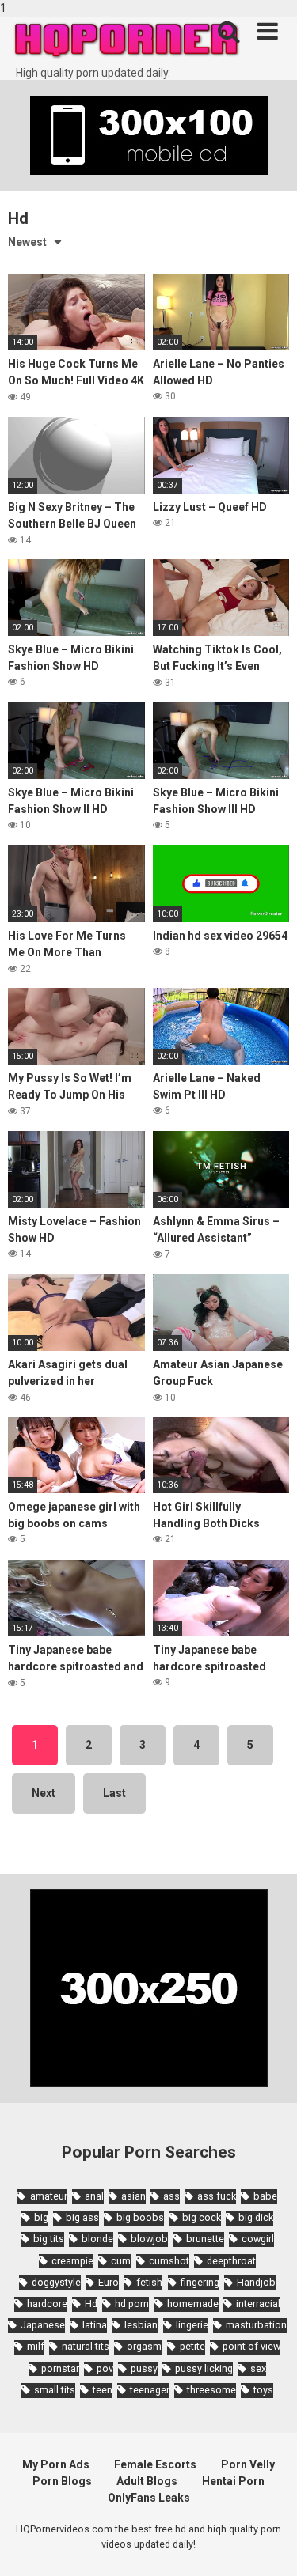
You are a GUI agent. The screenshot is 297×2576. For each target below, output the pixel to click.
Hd (91, 2304)
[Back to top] (268, 2547)
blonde (97, 2239)
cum (121, 2261)
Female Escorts (155, 2464)
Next (44, 1793)
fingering (200, 2282)
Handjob (256, 2282)
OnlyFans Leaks (149, 2498)
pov (105, 2368)
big (41, 2217)
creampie (72, 2261)
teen (103, 2390)
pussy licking (204, 2368)
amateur (48, 2196)
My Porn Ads (56, 2464)
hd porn (132, 2304)
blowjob (149, 2239)
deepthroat (231, 2261)
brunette (205, 2239)
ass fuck (217, 2196)
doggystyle (56, 2282)
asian (133, 2196)
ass (171, 2196)
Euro (109, 2282)
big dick (256, 2217)
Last (114, 1793)
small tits (55, 2390)
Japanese (43, 2325)
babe (265, 2196)
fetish (149, 2282)
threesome (211, 2390)
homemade (193, 2304)
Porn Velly (248, 2464)
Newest (27, 242)
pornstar (60, 2368)
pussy (144, 2368)
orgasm (144, 2346)
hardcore (47, 2304)
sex (258, 2368)
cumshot (169, 2261)
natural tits (86, 2346)
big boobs (140, 2217)
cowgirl (258, 2239)
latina (95, 2325)
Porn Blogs (62, 2481)
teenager (150, 2390)
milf (36, 2346)
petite (192, 2346)
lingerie (192, 2325)
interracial (258, 2304)
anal (94, 2196)
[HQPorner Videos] (127, 41)
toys (263, 2390)
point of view (251, 2346)
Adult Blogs (147, 2481)
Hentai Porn (233, 2481)
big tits (49, 2239)
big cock (202, 2217)
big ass (82, 2217)
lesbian (141, 2325)
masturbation (256, 2325)
